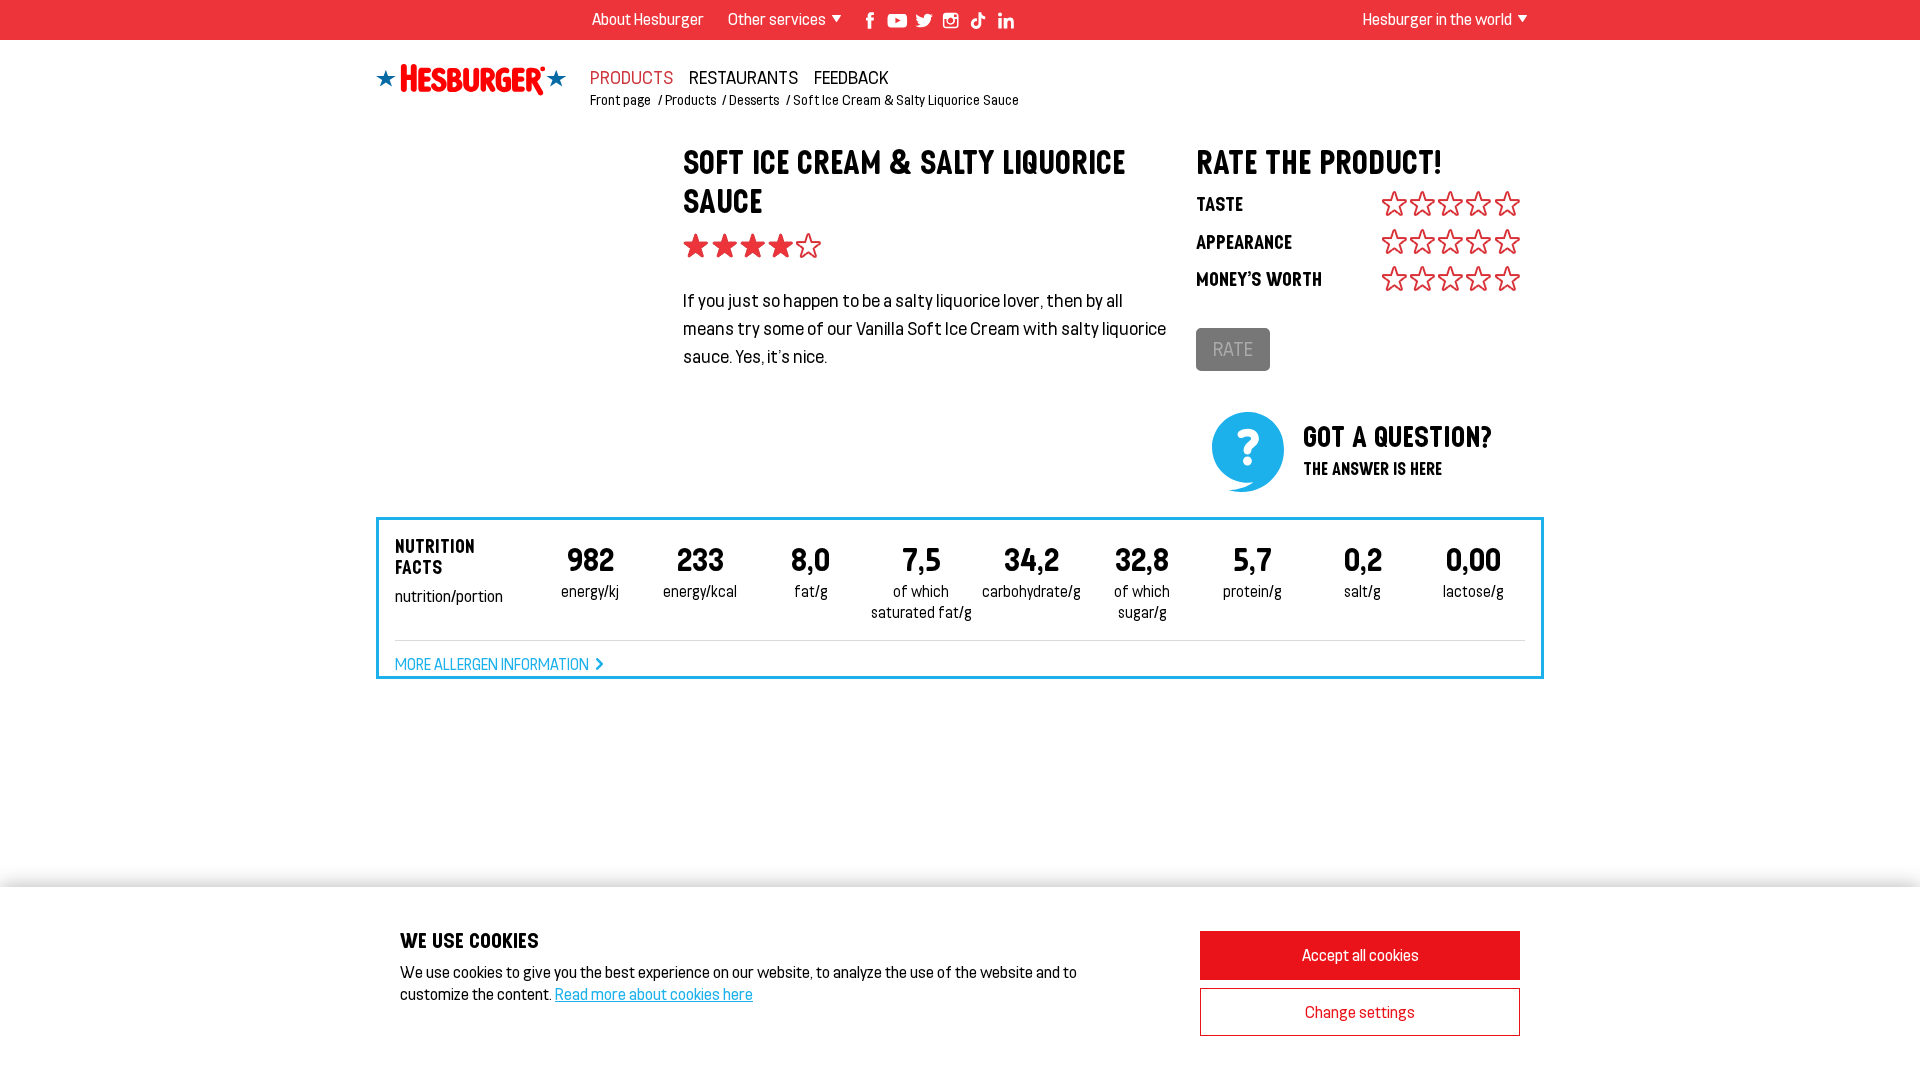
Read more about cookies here (654, 993)
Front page (620, 99)
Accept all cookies (1360, 954)
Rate (1233, 348)
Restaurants (743, 77)
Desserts (754, 99)
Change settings (1360, 1011)
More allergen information (492, 664)
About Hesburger (648, 18)
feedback (851, 77)
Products (631, 77)
